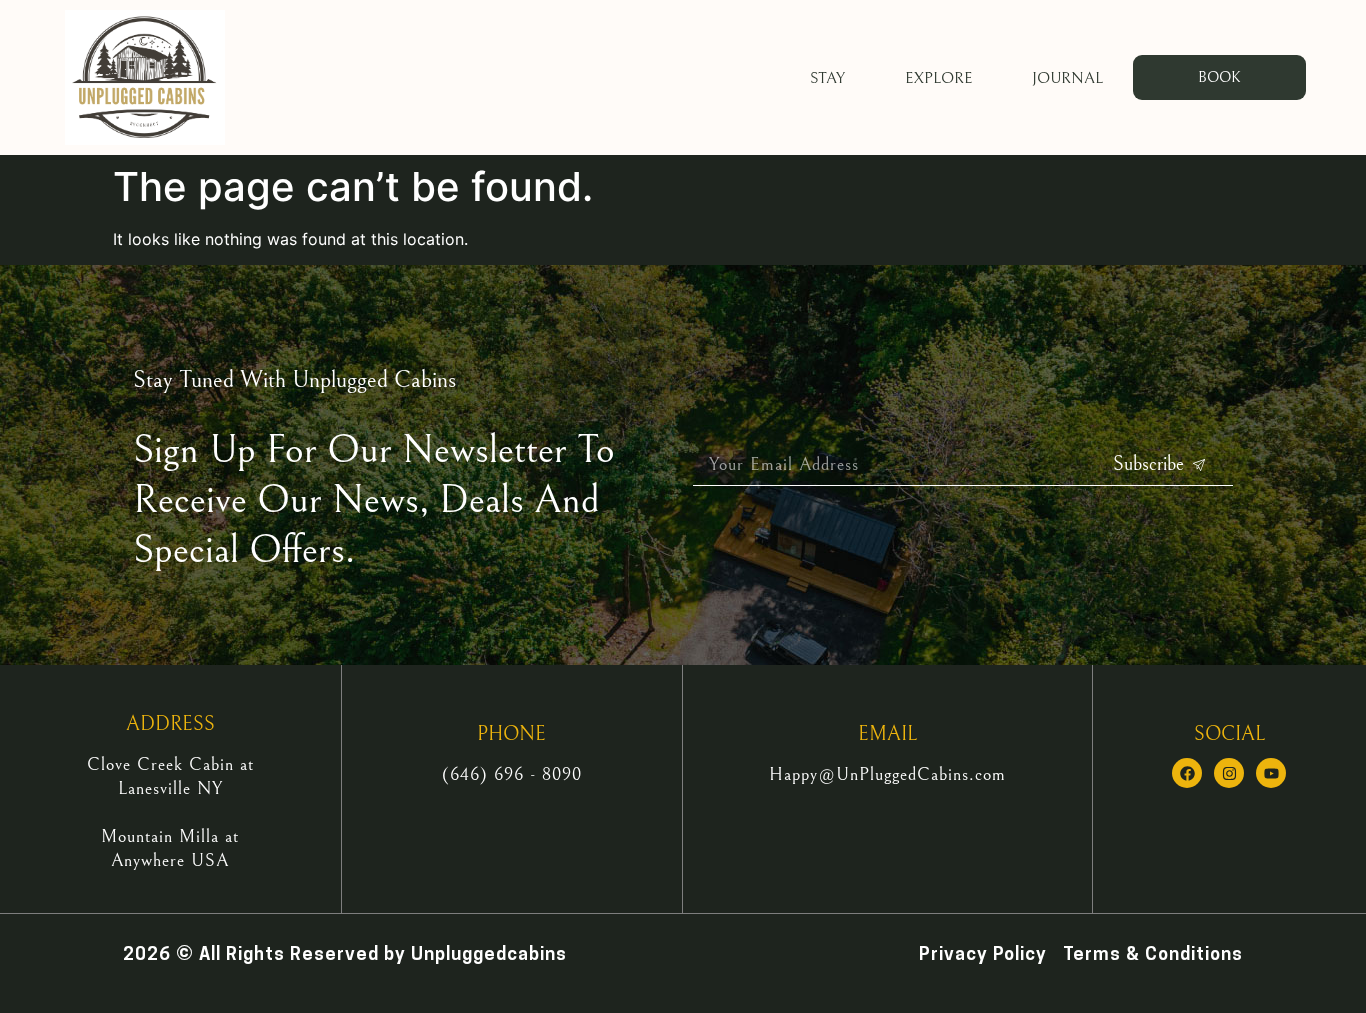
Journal (1067, 78)
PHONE (511, 734)
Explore (938, 78)
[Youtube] (1271, 773)
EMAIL (887, 734)
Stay (827, 78)
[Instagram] (1229, 773)
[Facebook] (1187, 773)
